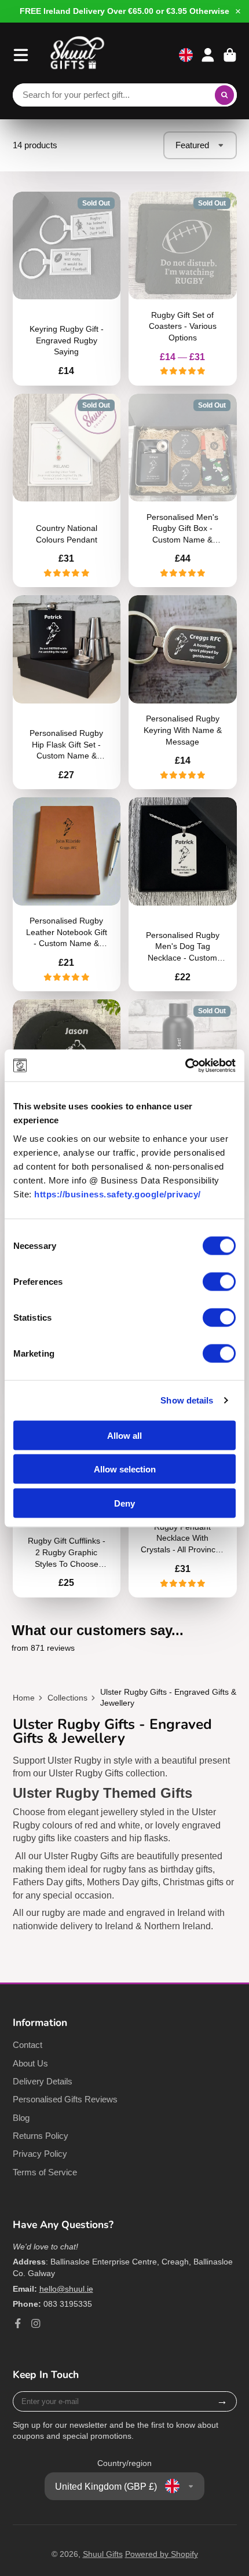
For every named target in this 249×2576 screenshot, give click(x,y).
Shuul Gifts (103, 2554)
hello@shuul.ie (66, 2289)
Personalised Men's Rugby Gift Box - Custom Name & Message (183, 491)
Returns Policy (41, 2136)
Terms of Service (45, 2172)
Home (24, 1698)
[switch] (219, 1281)
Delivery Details (43, 2081)
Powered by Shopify (162, 2554)
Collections (67, 1698)
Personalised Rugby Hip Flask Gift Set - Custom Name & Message (67, 692)
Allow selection (125, 1469)
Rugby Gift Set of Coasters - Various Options (183, 289)
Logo (78, 55)
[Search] (225, 95)
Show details (187, 1400)
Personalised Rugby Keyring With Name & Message (183, 692)
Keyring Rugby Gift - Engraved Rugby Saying (67, 289)
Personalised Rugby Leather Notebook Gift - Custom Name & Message (67, 894)
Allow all (124, 1435)
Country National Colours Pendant (67, 491)
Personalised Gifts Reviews (65, 2099)
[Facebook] (18, 2324)
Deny (124, 1503)
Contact (28, 2045)
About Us (30, 2063)
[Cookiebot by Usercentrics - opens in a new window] (185, 1065)
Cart (230, 55)
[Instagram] (36, 2324)
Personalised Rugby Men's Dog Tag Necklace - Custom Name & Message (183, 894)
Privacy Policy (40, 2154)
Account (208, 55)
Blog (21, 2118)
